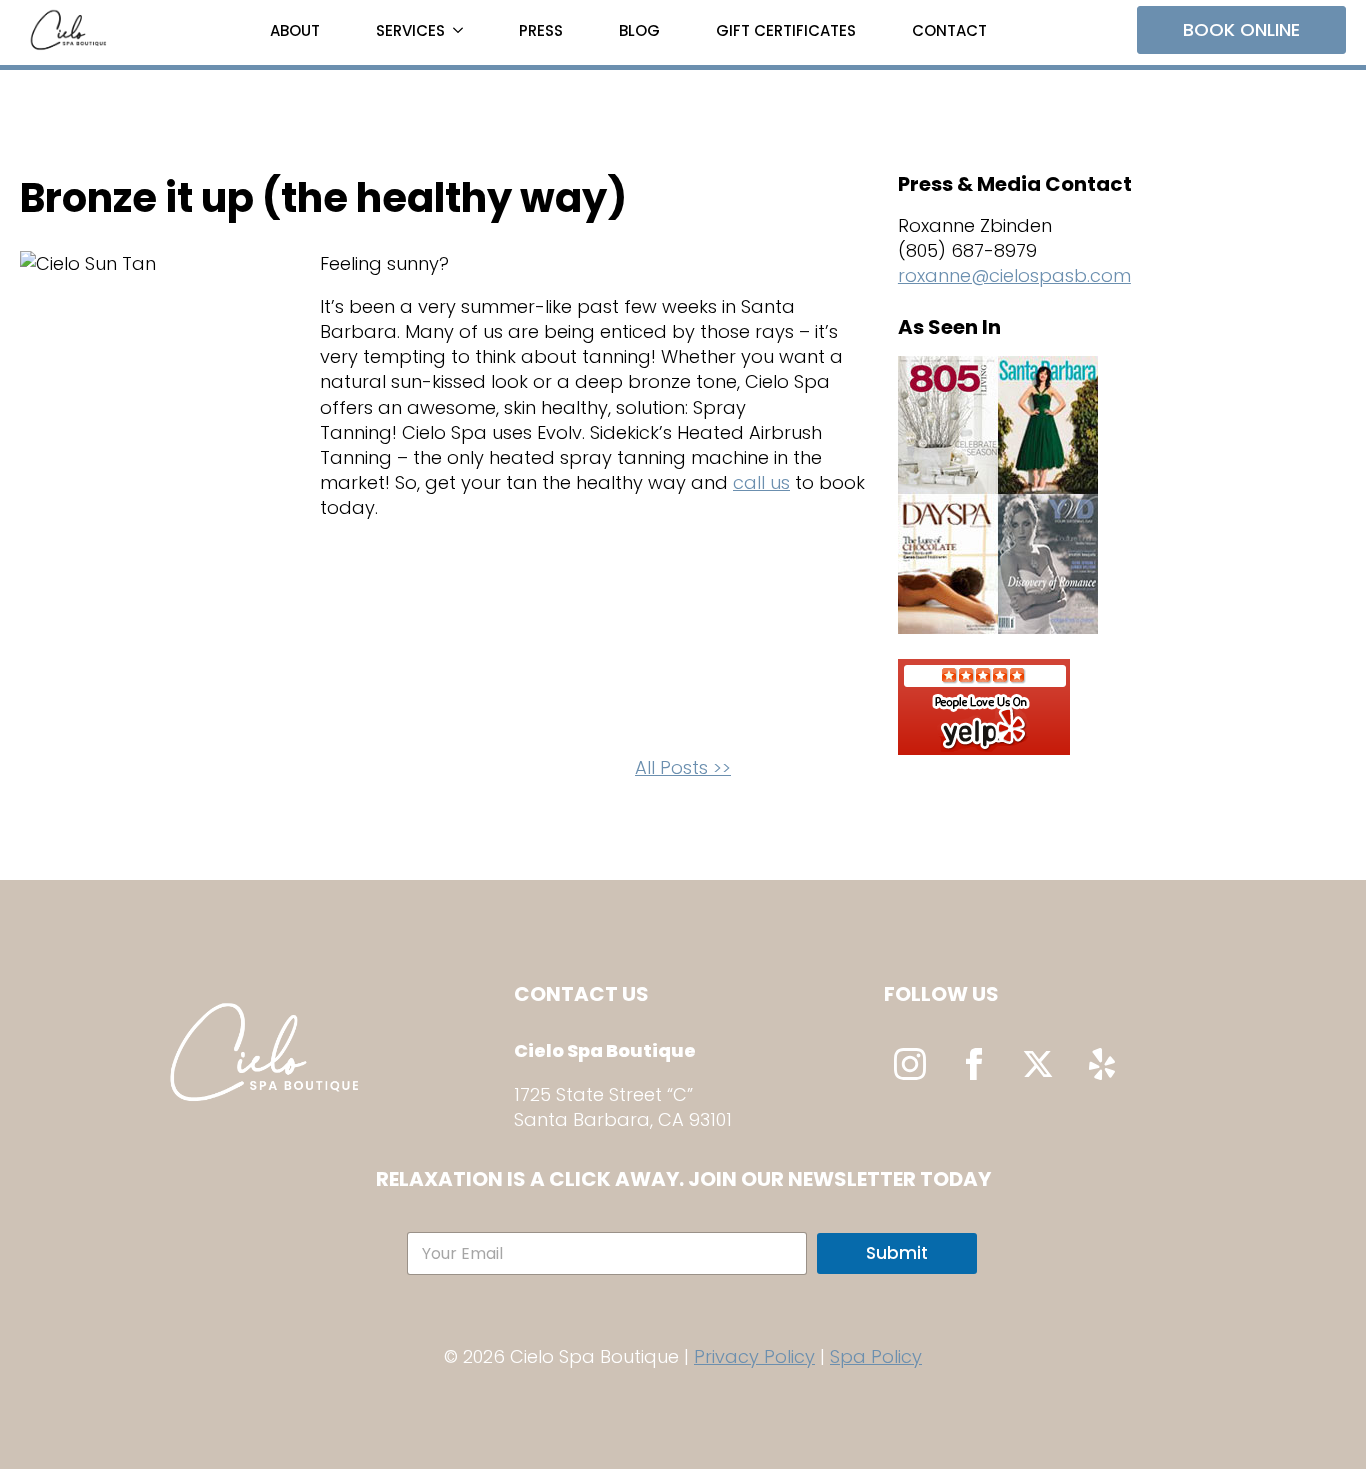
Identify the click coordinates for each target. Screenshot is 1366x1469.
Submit (897, 1253)
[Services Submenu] (462, 30)
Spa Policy (876, 1356)
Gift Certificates (786, 30)
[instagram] (910, 1064)
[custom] (1102, 1064)
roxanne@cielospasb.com (1014, 275)
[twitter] (1038, 1064)
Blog (639, 30)
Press (541, 30)
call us (761, 482)
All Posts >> (683, 767)
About (295, 30)
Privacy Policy (754, 1356)
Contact (949, 30)
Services (410, 30)
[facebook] (974, 1064)
